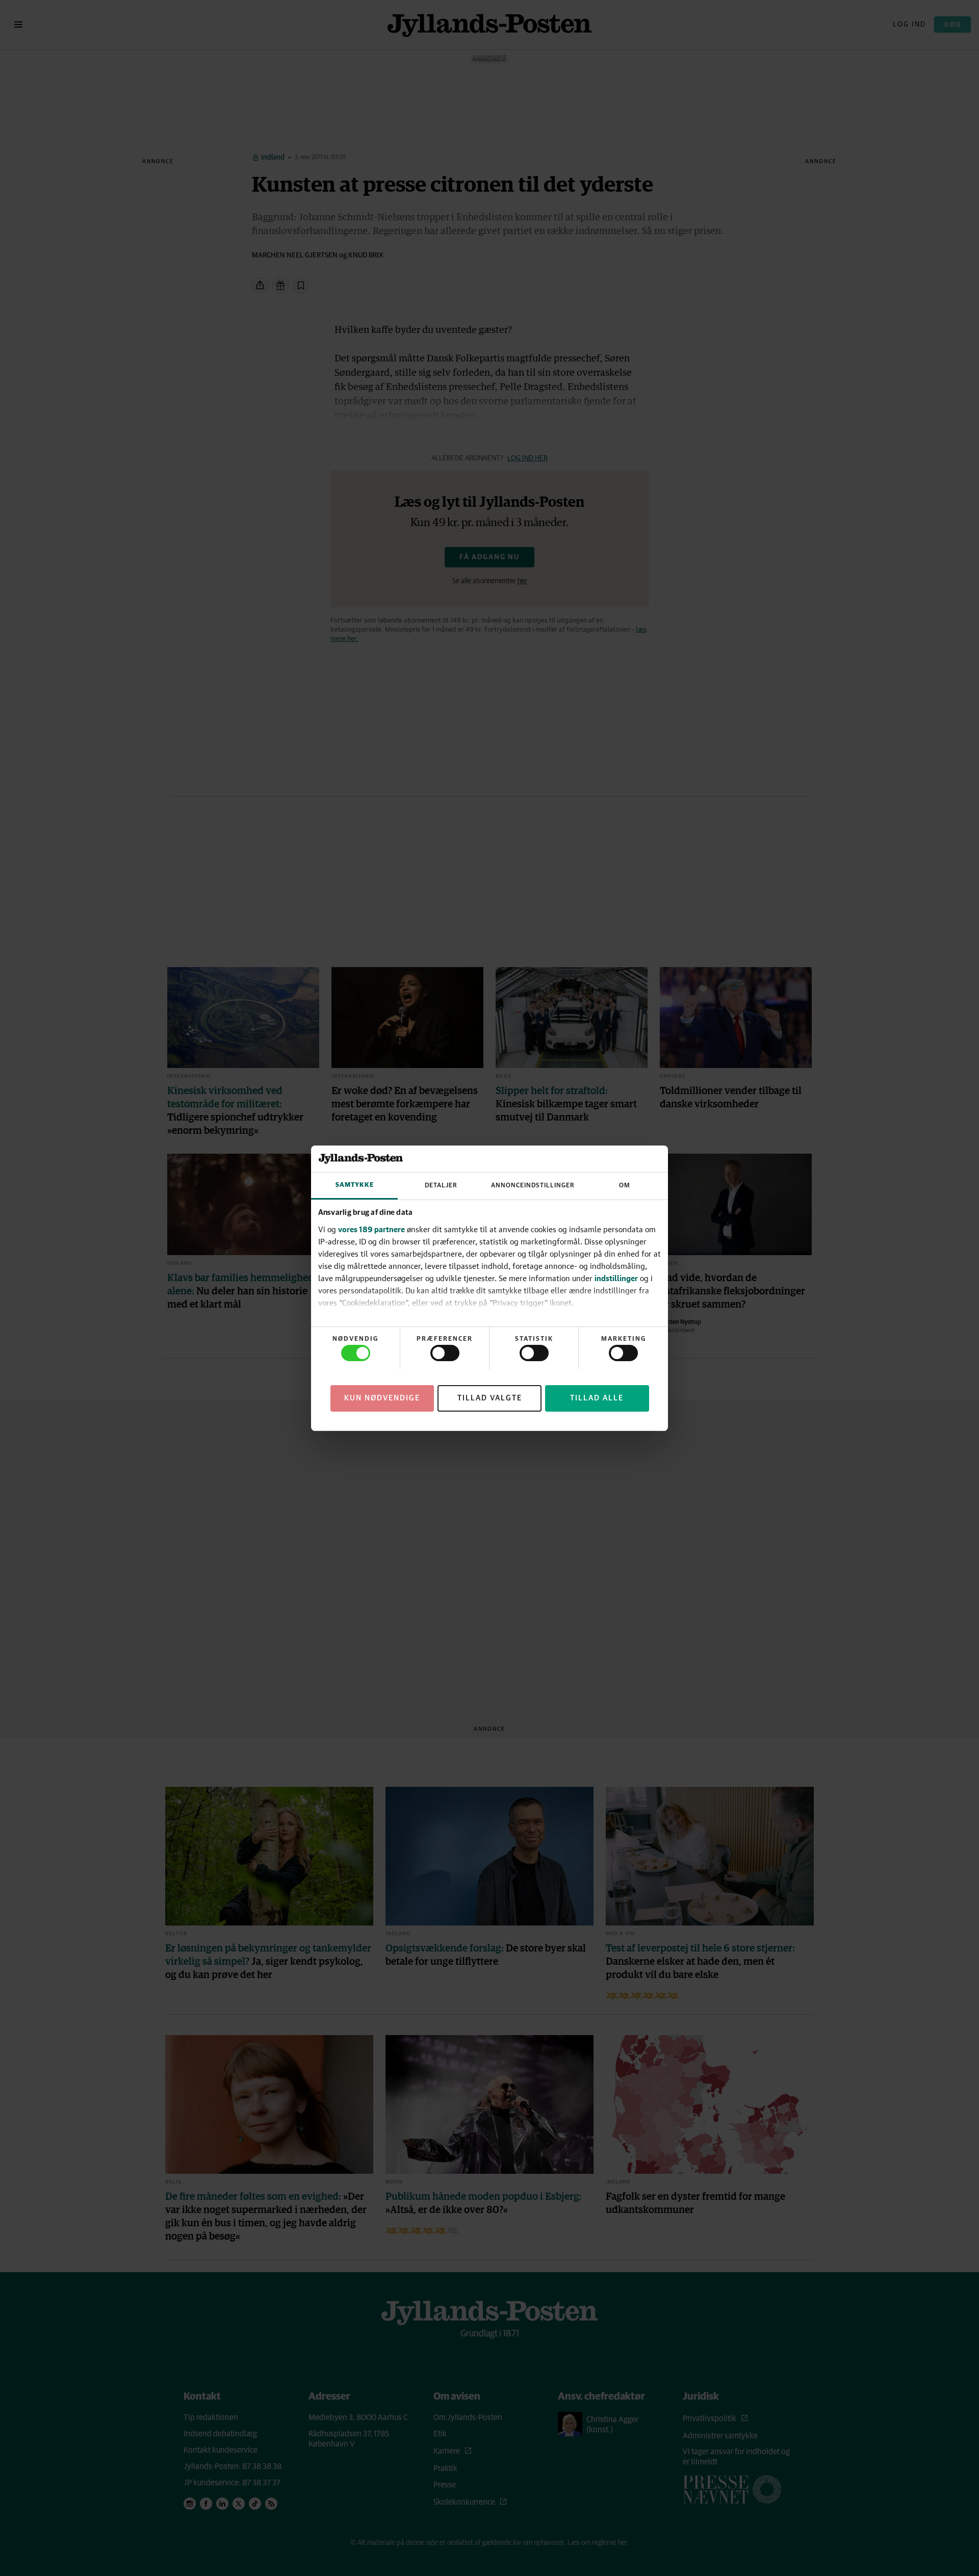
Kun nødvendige (382, 1398)
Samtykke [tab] (355, 1185)
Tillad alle (597, 1398)
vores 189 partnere (371, 1229)
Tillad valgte (490, 1398)
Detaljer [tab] (441, 1186)
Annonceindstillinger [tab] (533, 1186)
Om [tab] (625, 1186)
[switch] (445, 1353)
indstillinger (616, 1278)
